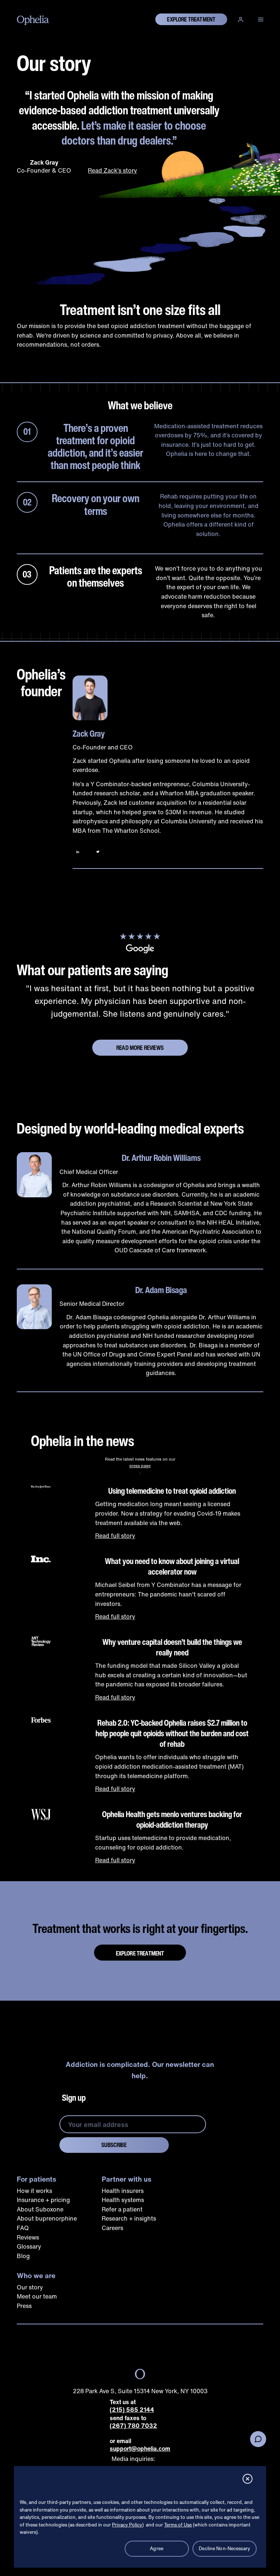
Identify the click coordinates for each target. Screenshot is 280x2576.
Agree (157, 2549)
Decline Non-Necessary (224, 2549)
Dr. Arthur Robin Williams (161, 1158)
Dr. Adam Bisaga (161, 1290)
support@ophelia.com (140, 2449)
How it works (34, 2191)
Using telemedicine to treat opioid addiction (172, 1491)
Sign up (74, 2098)
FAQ (23, 2228)
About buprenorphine (47, 2218)
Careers (112, 2228)
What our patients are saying (93, 970)
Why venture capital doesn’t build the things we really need (172, 1647)
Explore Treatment (140, 1953)
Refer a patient (122, 2209)
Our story (54, 63)
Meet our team (37, 2296)
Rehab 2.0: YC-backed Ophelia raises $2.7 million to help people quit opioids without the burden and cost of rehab (172, 1733)
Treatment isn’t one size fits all (140, 310)
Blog (23, 2256)
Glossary (29, 2246)
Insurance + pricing (43, 2200)
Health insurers (123, 2191)
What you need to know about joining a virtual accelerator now (172, 1566)
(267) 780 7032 (133, 2426)
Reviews (28, 2237)
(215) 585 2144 (132, 2410)
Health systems (123, 2200)
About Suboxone (40, 2209)
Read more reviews (140, 1048)
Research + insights (129, 2218)
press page (140, 1466)
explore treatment (191, 19)
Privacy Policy (127, 2525)
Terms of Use (178, 2525)
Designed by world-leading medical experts (130, 1128)
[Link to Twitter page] (98, 852)
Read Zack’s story (112, 170)
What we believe (140, 405)
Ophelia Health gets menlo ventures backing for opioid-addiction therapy (172, 1819)
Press (24, 2306)
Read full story (115, 1536)
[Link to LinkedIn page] (78, 852)
